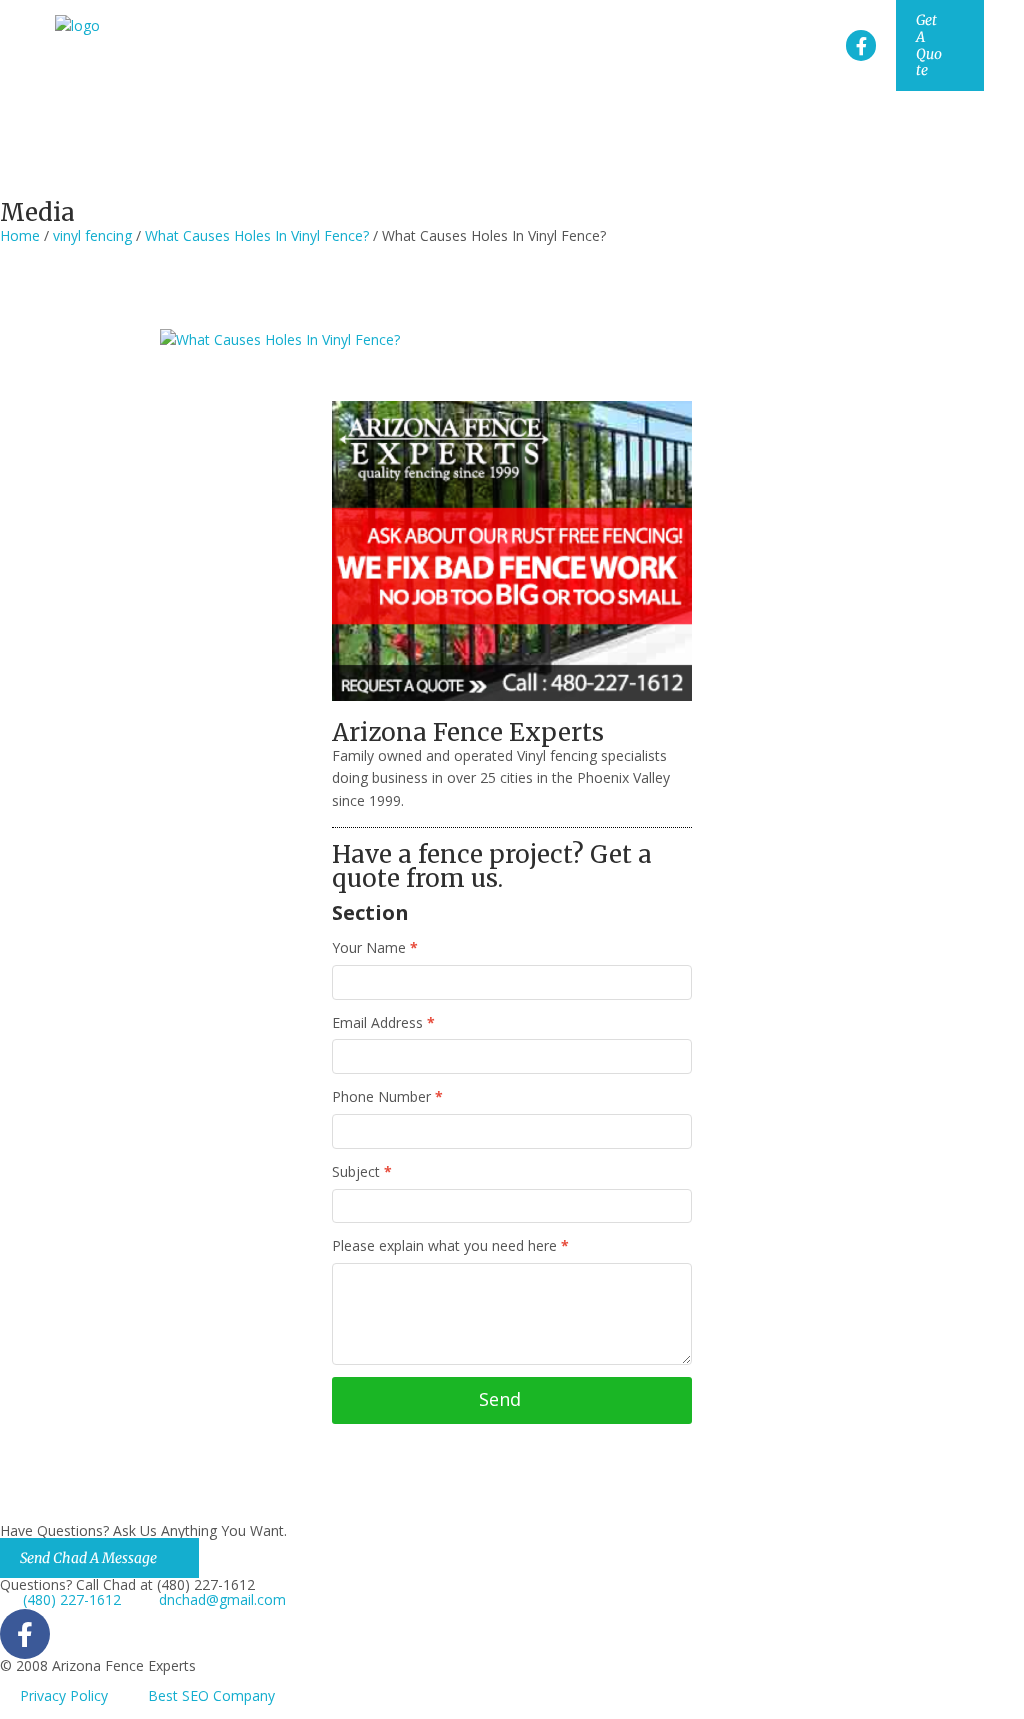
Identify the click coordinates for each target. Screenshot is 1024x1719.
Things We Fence (902, 123)
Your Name (375, 948)
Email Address (383, 1023)
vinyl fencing (92, 235)
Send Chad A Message (88, 1558)
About (612, 123)
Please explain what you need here (450, 1246)
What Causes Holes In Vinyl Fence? (257, 235)
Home (532, 123)
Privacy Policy (64, 1695)
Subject (362, 1172)
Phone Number (387, 1097)
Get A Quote (929, 45)
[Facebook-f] (861, 45)
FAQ (740, 161)
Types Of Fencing (735, 123)
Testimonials (841, 161)
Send (500, 1399)
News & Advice (634, 161)
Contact (955, 161)
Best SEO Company (211, 1695)
